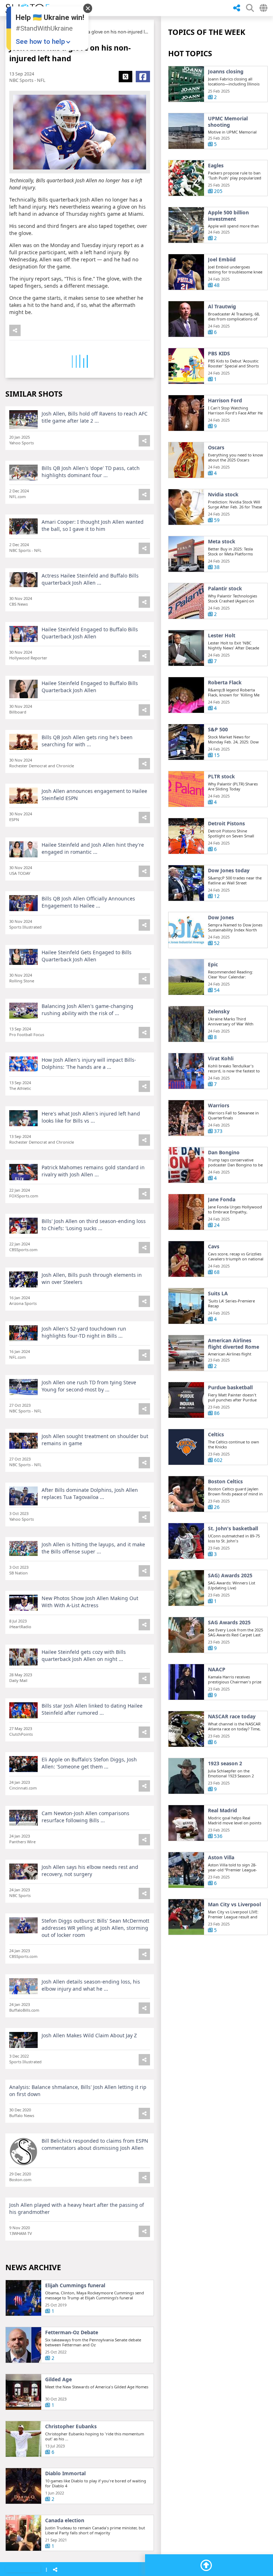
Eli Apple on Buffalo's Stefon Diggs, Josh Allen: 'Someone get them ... (89, 1763)
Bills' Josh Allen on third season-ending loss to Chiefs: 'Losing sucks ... (94, 1225)
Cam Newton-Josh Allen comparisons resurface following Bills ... (85, 1817)
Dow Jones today (229, 871)
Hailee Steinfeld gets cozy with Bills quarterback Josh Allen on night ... (84, 1655)
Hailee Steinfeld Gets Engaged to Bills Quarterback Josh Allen (87, 956)
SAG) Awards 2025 (230, 1576)
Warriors (219, 1106)
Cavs (214, 1247)
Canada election (65, 2520)
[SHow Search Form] (250, 8)
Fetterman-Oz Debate (72, 2332)
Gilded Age (58, 2379)
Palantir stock (225, 589)
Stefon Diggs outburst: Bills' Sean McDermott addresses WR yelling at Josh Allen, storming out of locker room (95, 1928)
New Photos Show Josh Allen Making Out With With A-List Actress (90, 1602)
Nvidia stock (223, 495)
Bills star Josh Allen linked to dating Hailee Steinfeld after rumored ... (92, 1709)
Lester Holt (222, 636)
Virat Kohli (221, 1059)
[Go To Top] (206, 2565)
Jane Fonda (222, 1200)
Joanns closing (226, 72)
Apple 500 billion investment (228, 216)
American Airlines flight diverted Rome (234, 1344)
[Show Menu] (46, 2570)
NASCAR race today (232, 1717)
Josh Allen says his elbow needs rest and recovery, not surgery (90, 1870)
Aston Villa (221, 1857)
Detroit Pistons (226, 824)
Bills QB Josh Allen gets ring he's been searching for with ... (87, 741)
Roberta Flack (225, 683)
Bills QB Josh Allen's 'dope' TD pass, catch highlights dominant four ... (91, 472)
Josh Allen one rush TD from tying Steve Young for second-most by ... (89, 1386)
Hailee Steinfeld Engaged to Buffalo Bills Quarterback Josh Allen (90, 633)
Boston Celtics (225, 1482)
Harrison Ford (225, 401)
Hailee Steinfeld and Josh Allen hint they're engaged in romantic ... (93, 848)
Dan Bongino (224, 1153)
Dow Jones (221, 918)
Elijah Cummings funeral (75, 2285)
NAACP (217, 1670)
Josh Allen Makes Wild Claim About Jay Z (89, 2035)
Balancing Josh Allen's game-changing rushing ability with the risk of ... (87, 1010)
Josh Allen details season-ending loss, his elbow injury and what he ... (91, 1985)
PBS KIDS (219, 354)
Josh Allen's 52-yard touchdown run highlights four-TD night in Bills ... (84, 1332)
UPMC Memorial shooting (228, 122)
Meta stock (222, 542)
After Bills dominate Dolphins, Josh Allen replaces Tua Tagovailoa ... (90, 1493)
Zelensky (219, 1012)
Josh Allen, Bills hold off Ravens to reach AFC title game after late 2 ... (95, 417)
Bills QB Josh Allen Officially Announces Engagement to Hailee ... (88, 902)
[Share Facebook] (143, 77)
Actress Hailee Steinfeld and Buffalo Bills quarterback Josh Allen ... (90, 579)
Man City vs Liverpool (234, 1904)
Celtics (216, 1435)
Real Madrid (223, 1810)
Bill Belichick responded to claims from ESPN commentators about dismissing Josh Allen (95, 2144)
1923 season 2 (225, 1764)
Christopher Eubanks (71, 2426)
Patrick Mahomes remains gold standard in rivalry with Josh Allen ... (93, 1171)
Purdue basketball (230, 1388)
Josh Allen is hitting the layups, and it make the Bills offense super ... (93, 1548)
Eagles (216, 166)
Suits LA (218, 1294)
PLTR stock (221, 777)
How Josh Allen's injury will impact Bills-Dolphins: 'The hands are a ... (89, 1063)
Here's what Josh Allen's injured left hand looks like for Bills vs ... (91, 1117)
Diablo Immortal (65, 2473)
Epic (213, 965)
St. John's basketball (233, 1529)
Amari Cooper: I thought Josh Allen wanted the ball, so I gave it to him (93, 525)
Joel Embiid (222, 260)
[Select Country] (263, 8)
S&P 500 (218, 730)
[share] (237, 8)
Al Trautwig (222, 307)
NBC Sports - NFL (27, 80)
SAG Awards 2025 (229, 1623)
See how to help (40, 41)
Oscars (216, 448)
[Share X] (125, 77)
